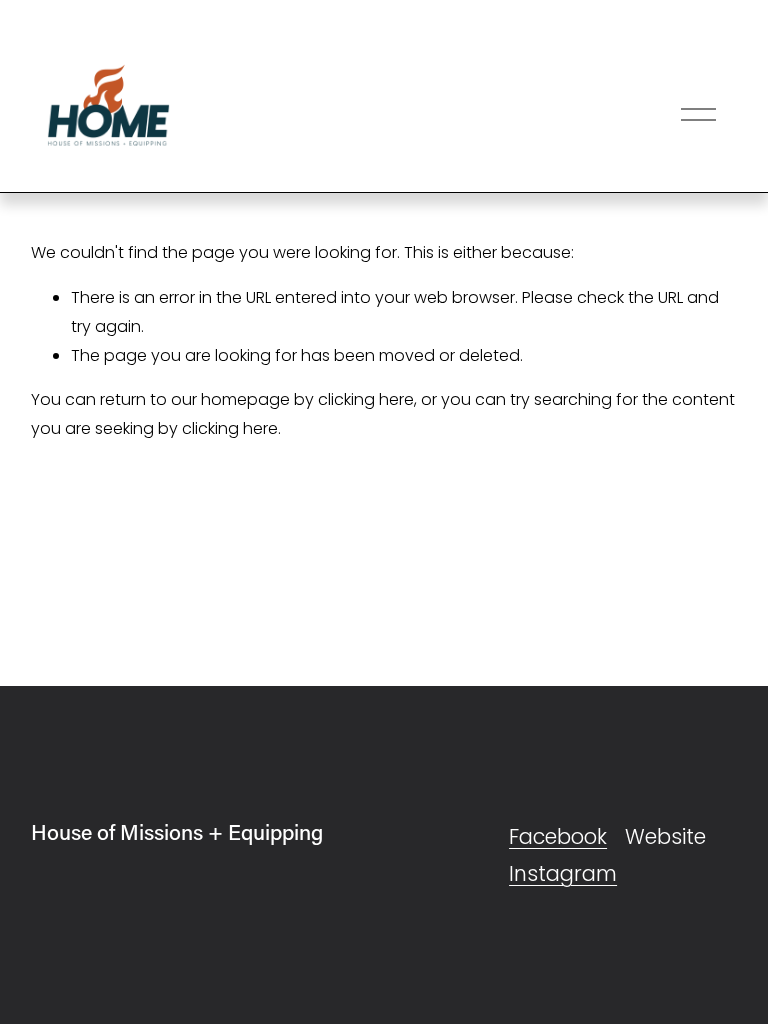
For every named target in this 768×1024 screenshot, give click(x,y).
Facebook (558, 836)
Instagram (563, 873)
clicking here (366, 399)
